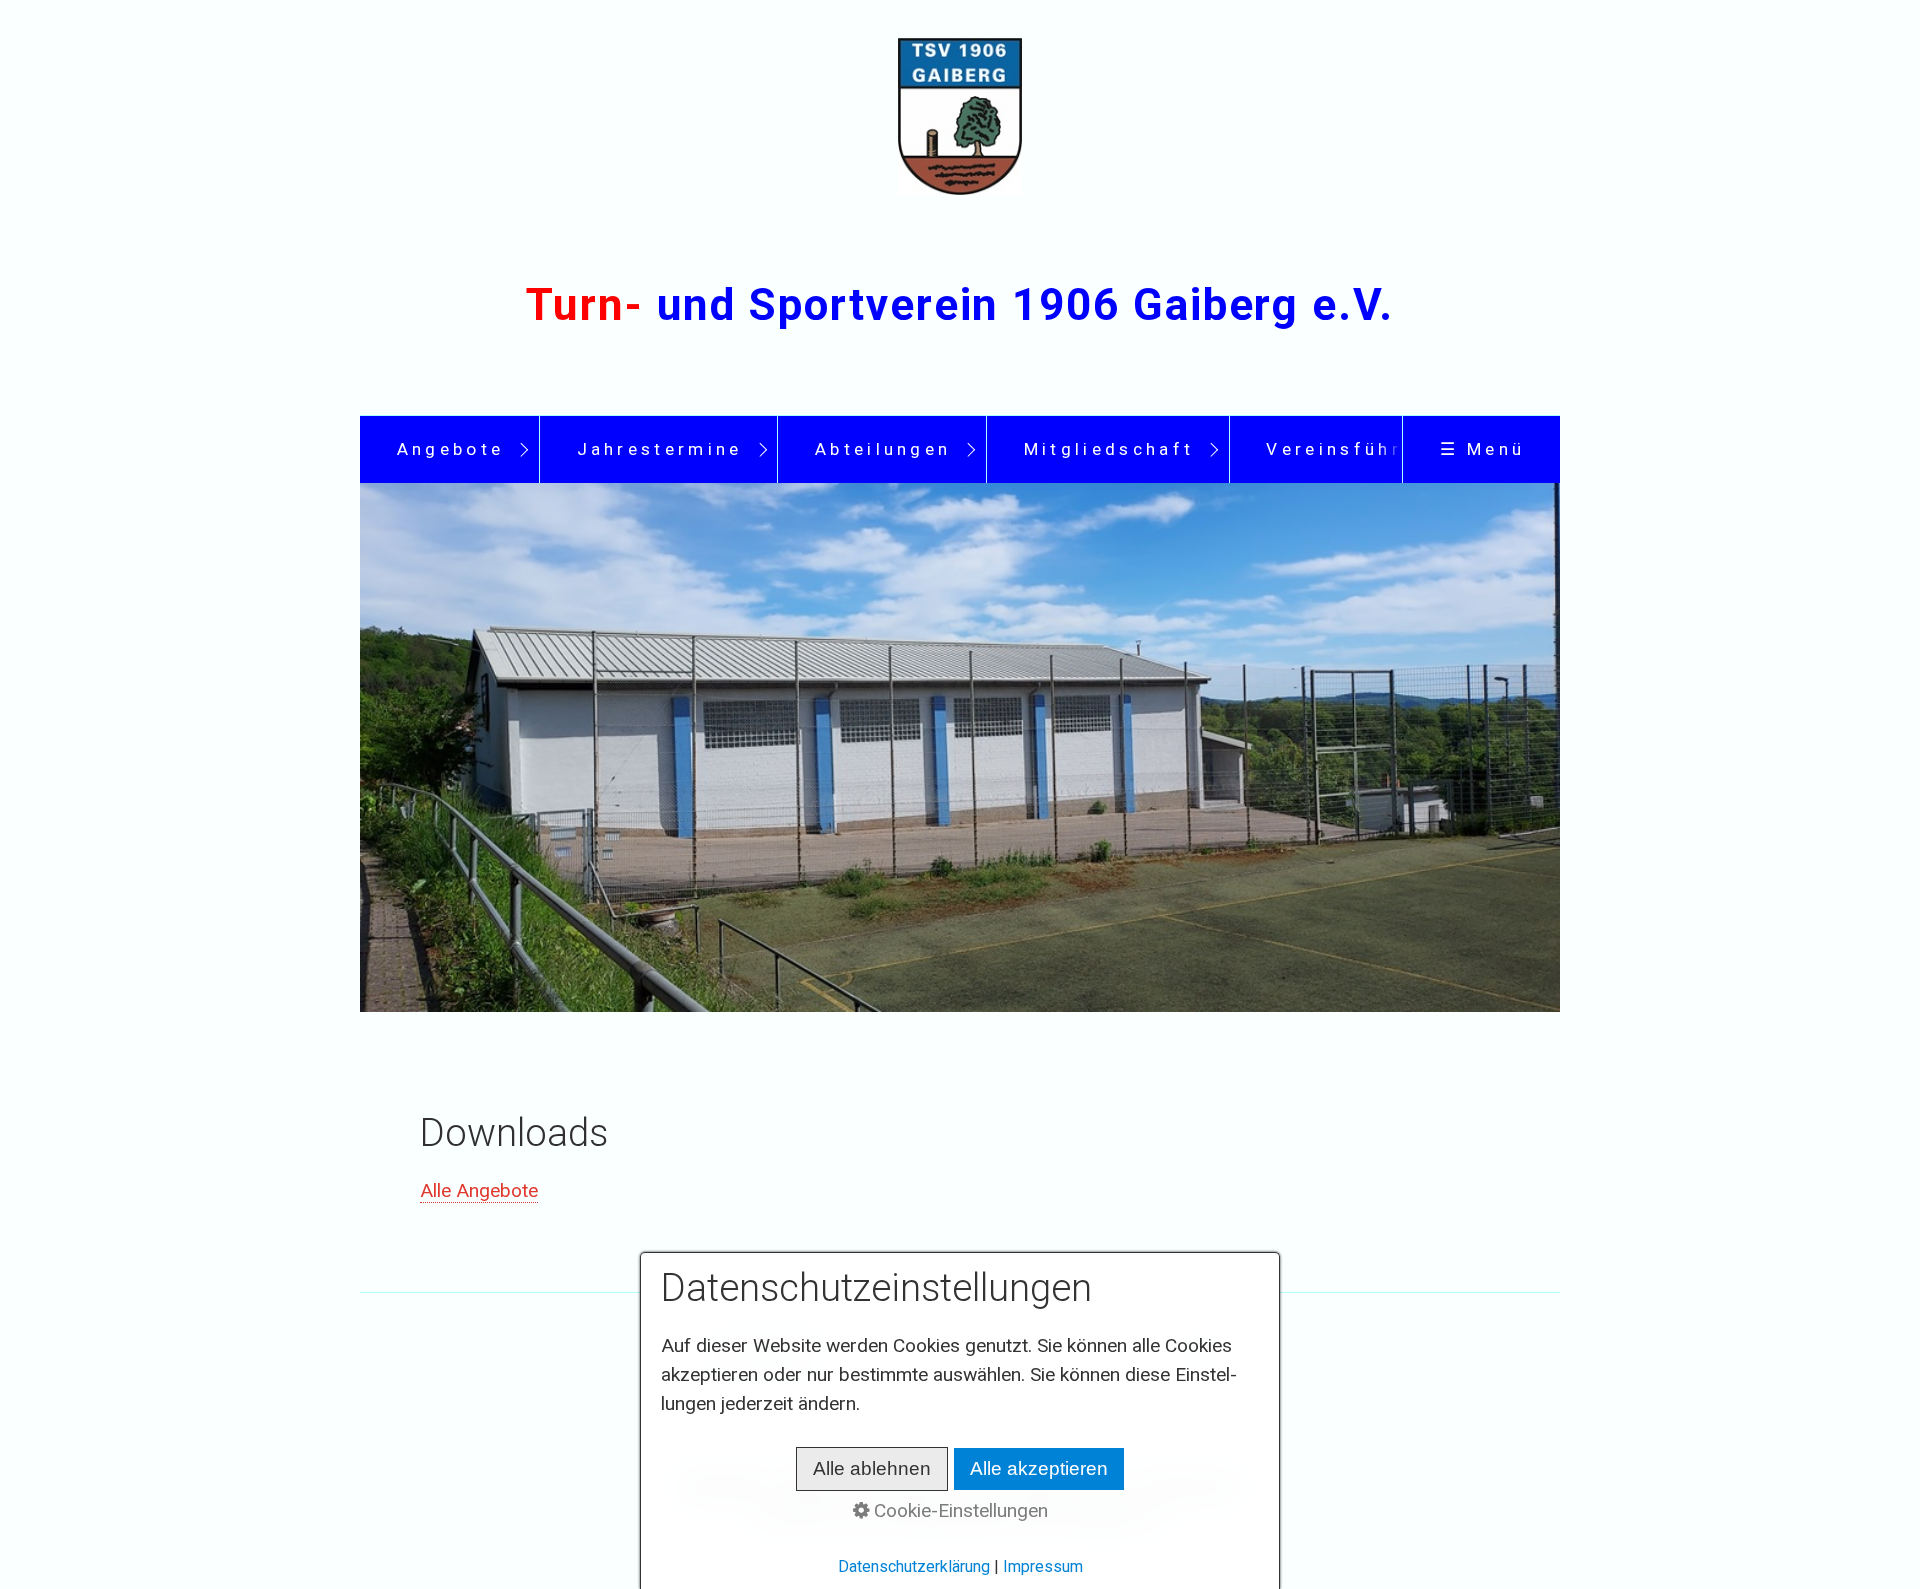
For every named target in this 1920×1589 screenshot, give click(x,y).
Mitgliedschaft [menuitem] (1109, 449)
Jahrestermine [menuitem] (660, 449)
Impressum (1043, 1566)
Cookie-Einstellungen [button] (958, 1510)
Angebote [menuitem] (451, 449)
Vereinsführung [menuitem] (1354, 449)
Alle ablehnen (872, 1468)
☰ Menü (1483, 449)
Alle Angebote (479, 1190)
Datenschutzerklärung (914, 1566)
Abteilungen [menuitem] (883, 449)
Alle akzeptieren (1039, 1468)
